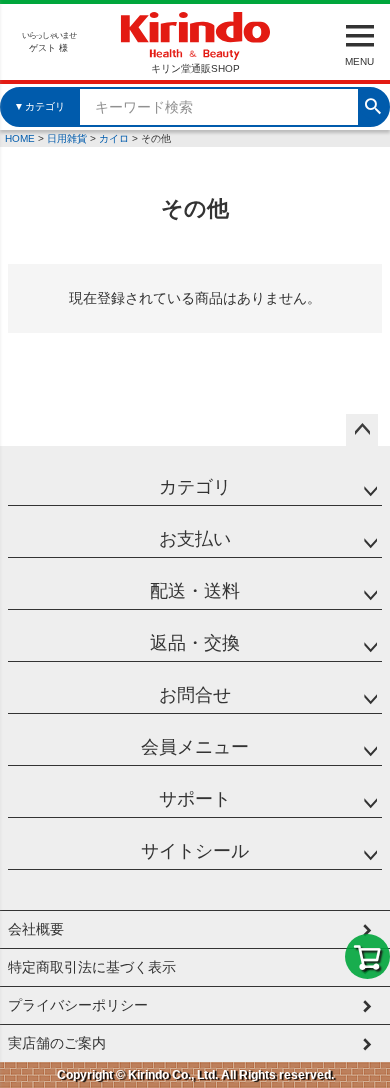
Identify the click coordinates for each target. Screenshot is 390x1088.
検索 (373, 104)
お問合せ (195, 695)
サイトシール (195, 851)
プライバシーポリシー (78, 1005)
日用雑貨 (67, 138)
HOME (20, 138)
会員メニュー (195, 747)
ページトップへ (362, 430)
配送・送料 (195, 591)
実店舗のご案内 (57, 1043)
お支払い (195, 539)
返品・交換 (195, 643)
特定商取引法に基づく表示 (92, 967)
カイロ (114, 138)
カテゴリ (195, 487)
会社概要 (36, 929)
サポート (195, 799)
